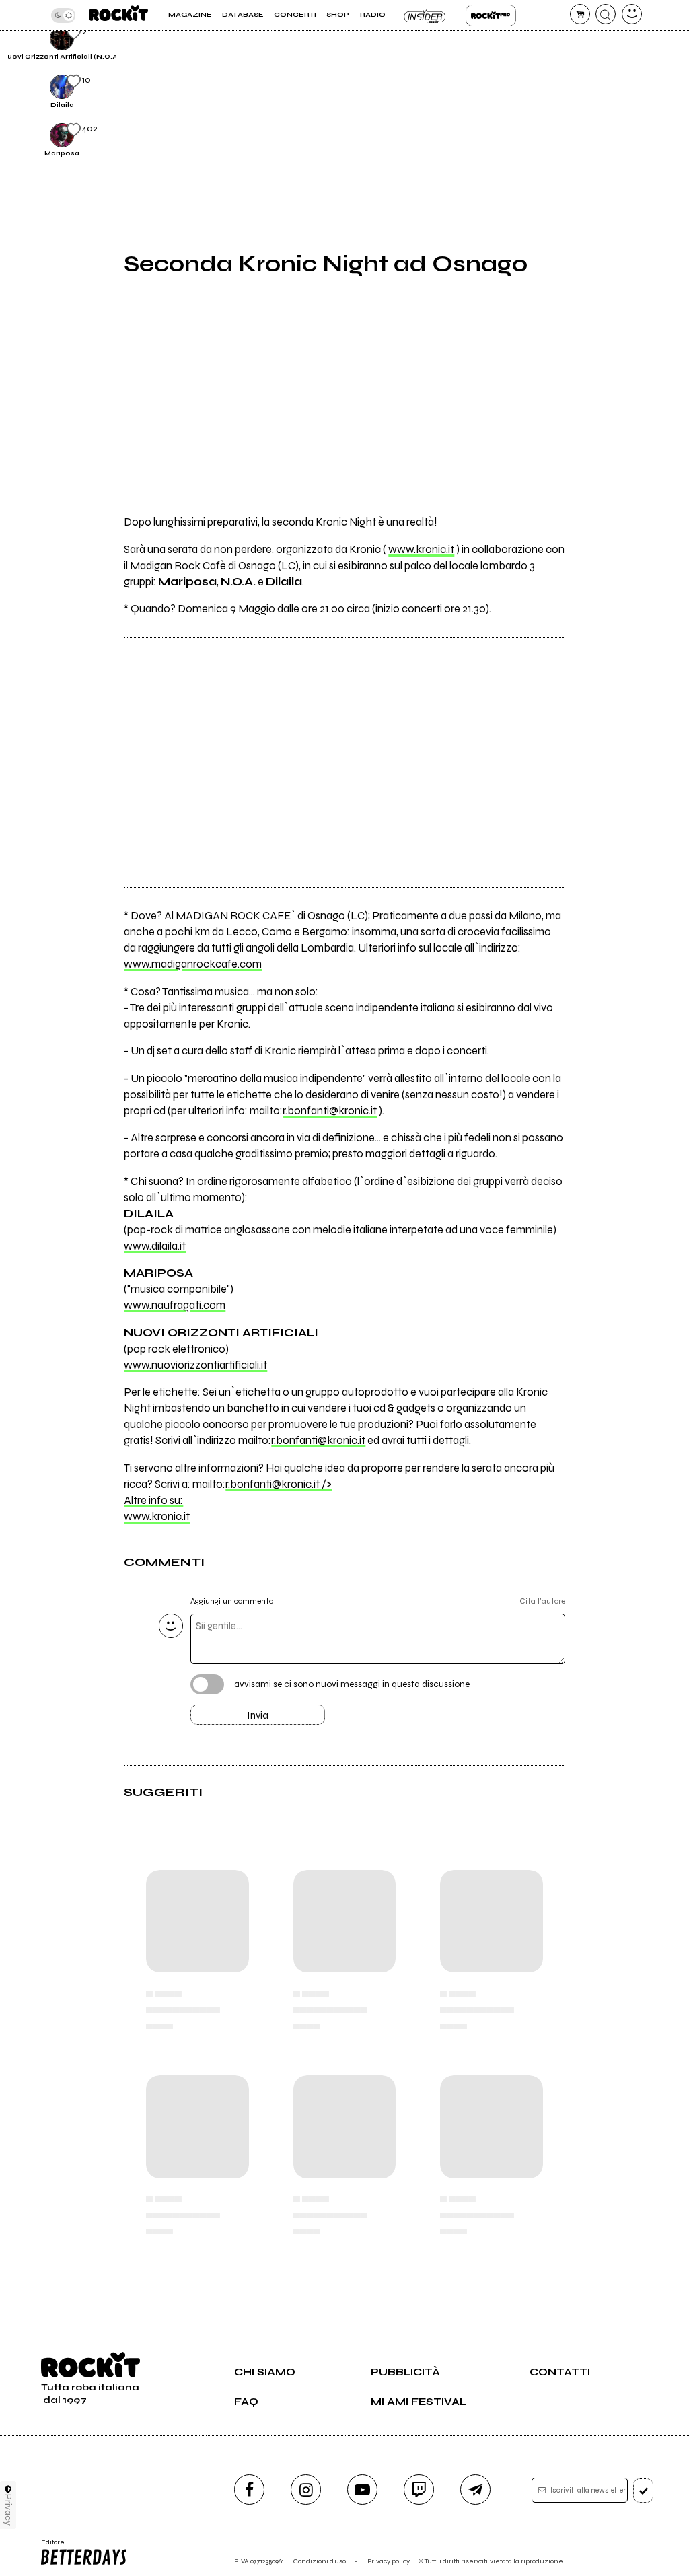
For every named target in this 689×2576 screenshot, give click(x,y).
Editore (49, 2546)
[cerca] (606, 14)
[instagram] (306, 2490)
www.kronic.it (421, 550)
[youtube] (362, 2490)
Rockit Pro (491, 15)
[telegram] (475, 2490)
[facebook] (249, 2490)
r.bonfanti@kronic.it (330, 1111)
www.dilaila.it (155, 1246)
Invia (258, 1715)
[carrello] (580, 14)
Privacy (8, 2510)
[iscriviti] (644, 2491)
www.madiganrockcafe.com (193, 964)
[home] (118, 15)
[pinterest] (591, 46)
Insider (426, 15)
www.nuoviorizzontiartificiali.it (195, 1365)
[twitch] (419, 2490)
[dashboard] (632, 14)
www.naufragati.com (175, 1305)
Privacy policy (389, 2561)
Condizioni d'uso (320, 2561)
